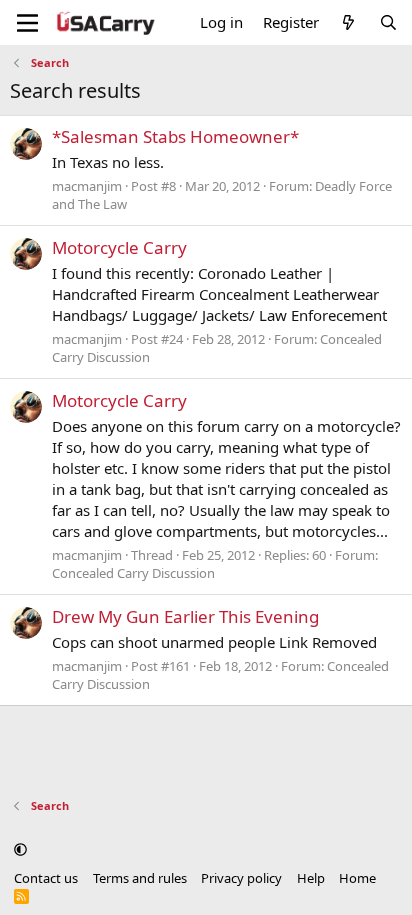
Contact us (46, 878)
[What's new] (348, 22)
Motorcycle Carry (119, 247)
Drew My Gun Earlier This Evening (185, 616)
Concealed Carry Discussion (133, 573)
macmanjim (87, 186)
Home (357, 878)
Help (311, 878)
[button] (20, 849)
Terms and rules (140, 878)
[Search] (388, 22)
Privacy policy (241, 878)
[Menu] (27, 23)
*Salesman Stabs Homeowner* (175, 136)
